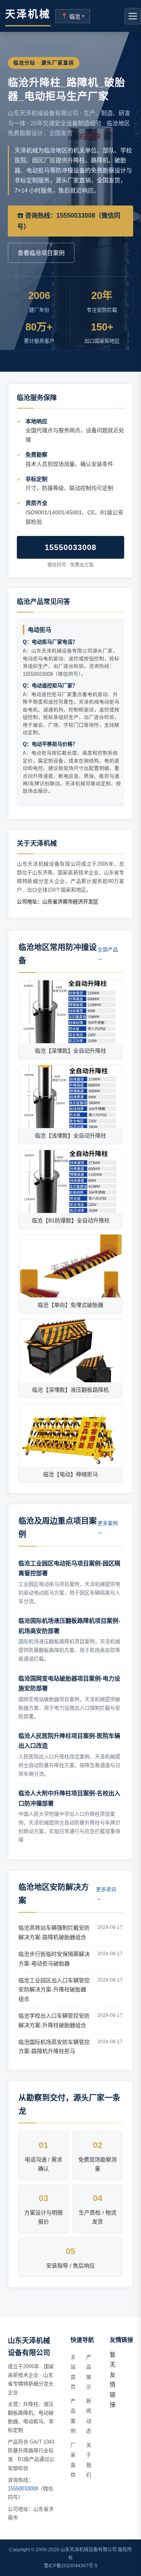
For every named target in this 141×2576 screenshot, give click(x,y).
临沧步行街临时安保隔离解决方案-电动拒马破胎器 (54, 1959)
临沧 (73, 16)
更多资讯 (106, 1894)
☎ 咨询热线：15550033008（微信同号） (69, 221)
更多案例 (108, 1527)
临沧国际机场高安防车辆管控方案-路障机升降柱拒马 (54, 2047)
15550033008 (70, 547)
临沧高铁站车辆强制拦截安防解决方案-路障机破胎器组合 (54, 1932)
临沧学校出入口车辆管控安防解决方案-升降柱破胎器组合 (54, 2020)
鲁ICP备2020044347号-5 (71, 2566)
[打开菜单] (133, 16)
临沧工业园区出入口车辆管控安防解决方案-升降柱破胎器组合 (54, 1990)
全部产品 (108, 954)
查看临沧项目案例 (41, 253)
